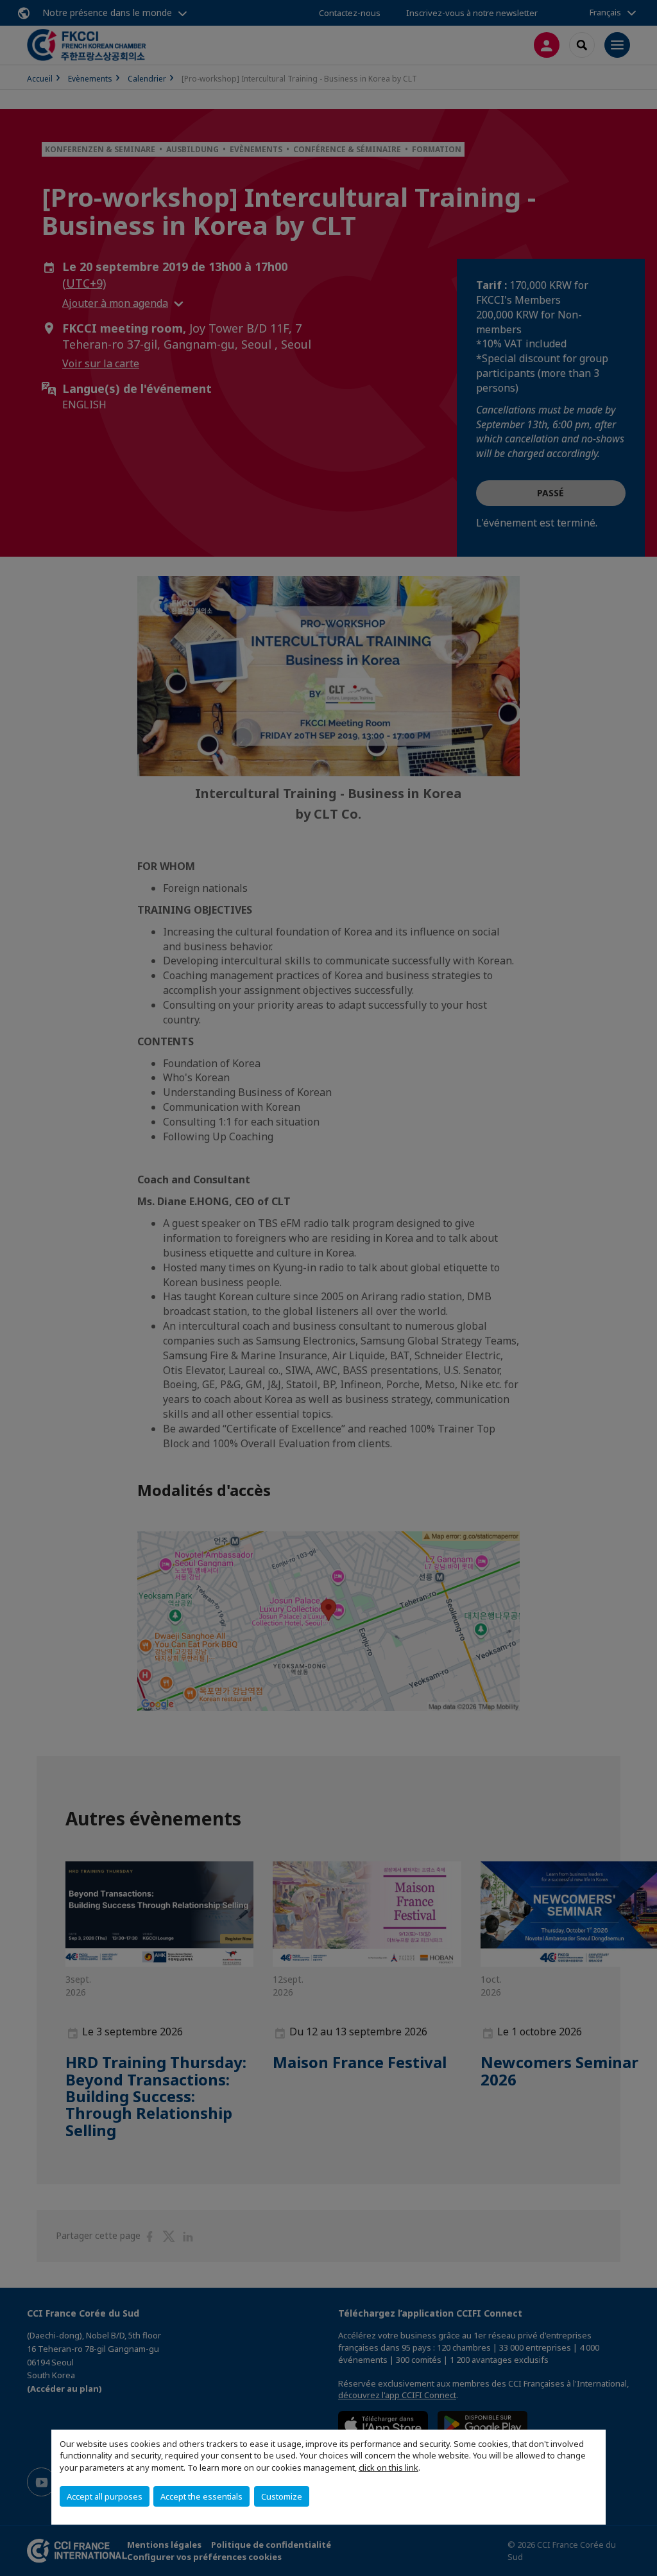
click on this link (388, 2467)
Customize (282, 2496)
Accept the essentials (201, 2496)
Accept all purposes (105, 2496)
